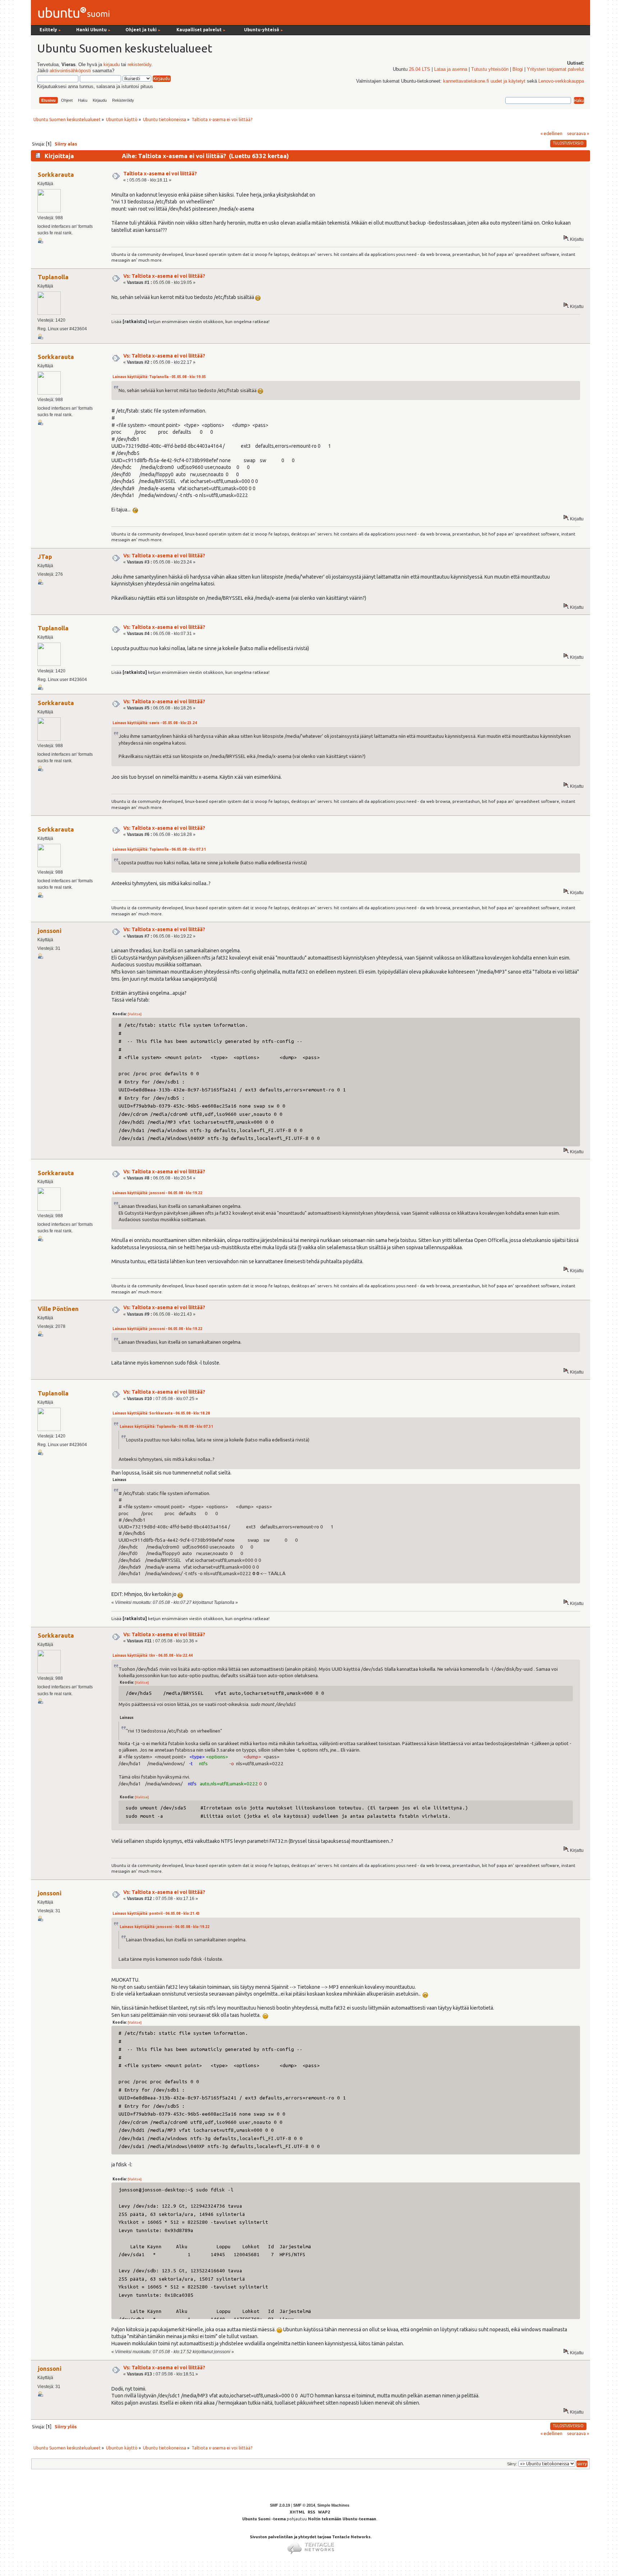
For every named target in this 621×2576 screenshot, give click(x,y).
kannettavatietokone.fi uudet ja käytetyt (484, 81)
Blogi (518, 69)
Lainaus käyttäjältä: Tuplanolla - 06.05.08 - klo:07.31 (159, 849)
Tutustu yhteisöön (490, 69)
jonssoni (50, 931)
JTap (45, 556)
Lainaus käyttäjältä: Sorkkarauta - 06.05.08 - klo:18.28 (161, 1413)
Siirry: (512, 2464)
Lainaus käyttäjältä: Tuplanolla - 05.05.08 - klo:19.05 (159, 377)
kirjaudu (112, 65)
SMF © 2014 (304, 2505)
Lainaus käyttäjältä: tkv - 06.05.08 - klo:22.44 (153, 1655)
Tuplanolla (53, 277)
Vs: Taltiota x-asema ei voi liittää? (164, 276)
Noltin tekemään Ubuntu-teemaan (342, 2519)
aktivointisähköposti (70, 71)
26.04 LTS (420, 69)
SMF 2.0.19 (280, 2505)
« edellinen (551, 133)
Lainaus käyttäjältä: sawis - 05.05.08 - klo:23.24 (155, 723)
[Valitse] (135, 1014)
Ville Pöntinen (58, 1309)
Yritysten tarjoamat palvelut (555, 69)
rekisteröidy (139, 65)
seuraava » (578, 133)
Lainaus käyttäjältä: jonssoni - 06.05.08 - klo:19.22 (157, 1193)
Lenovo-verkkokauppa (561, 81)
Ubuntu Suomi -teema (264, 2519)
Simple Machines (333, 2505)
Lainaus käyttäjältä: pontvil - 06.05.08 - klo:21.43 (156, 1913)
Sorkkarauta (56, 174)
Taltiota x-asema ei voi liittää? (160, 174)
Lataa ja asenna (451, 69)
